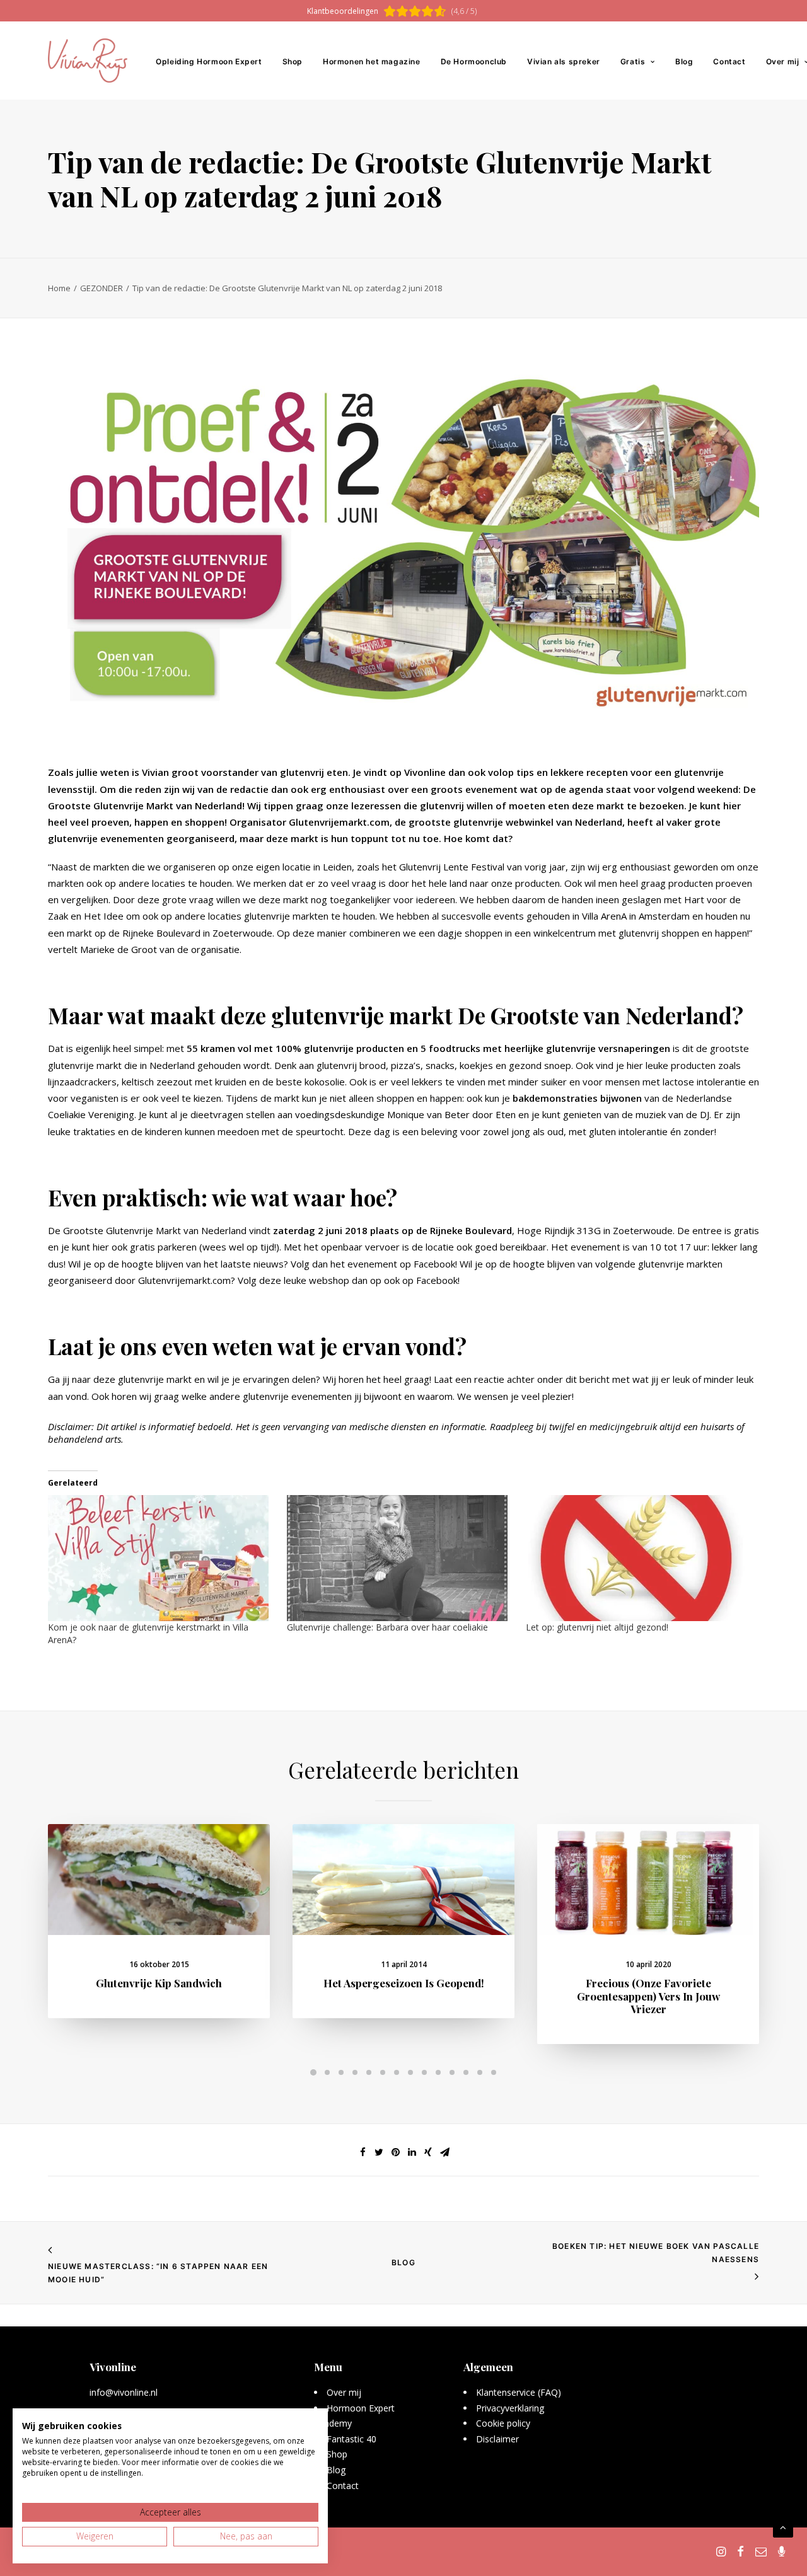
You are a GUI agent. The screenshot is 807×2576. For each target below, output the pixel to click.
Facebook (434, 1264)
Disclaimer (497, 2439)
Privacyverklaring (510, 2408)
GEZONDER (102, 288)
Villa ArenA (604, 916)
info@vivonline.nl (124, 2392)
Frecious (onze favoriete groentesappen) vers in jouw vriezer (648, 1996)
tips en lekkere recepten (572, 772)
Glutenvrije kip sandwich (159, 1983)
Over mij (344, 2392)
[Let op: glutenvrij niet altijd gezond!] (639, 1558)
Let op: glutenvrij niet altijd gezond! (597, 1627)
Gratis (633, 61)
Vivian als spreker (564, 61)
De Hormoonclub (474, 61)
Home (59, 288)
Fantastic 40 (351, 2439)
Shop (293, 61)
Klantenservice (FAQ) (519, 2392)
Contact (729, 61)
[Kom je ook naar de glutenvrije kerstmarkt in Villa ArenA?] (161, 1558)
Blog (684, 61)
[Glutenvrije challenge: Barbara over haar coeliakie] (400, 1558)
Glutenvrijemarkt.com (184, 1280)
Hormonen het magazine (372, 61)
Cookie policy (503, 2423)
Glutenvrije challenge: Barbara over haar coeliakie (387, 1627)
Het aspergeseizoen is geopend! (404, 1983)
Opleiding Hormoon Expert (209, 61)
